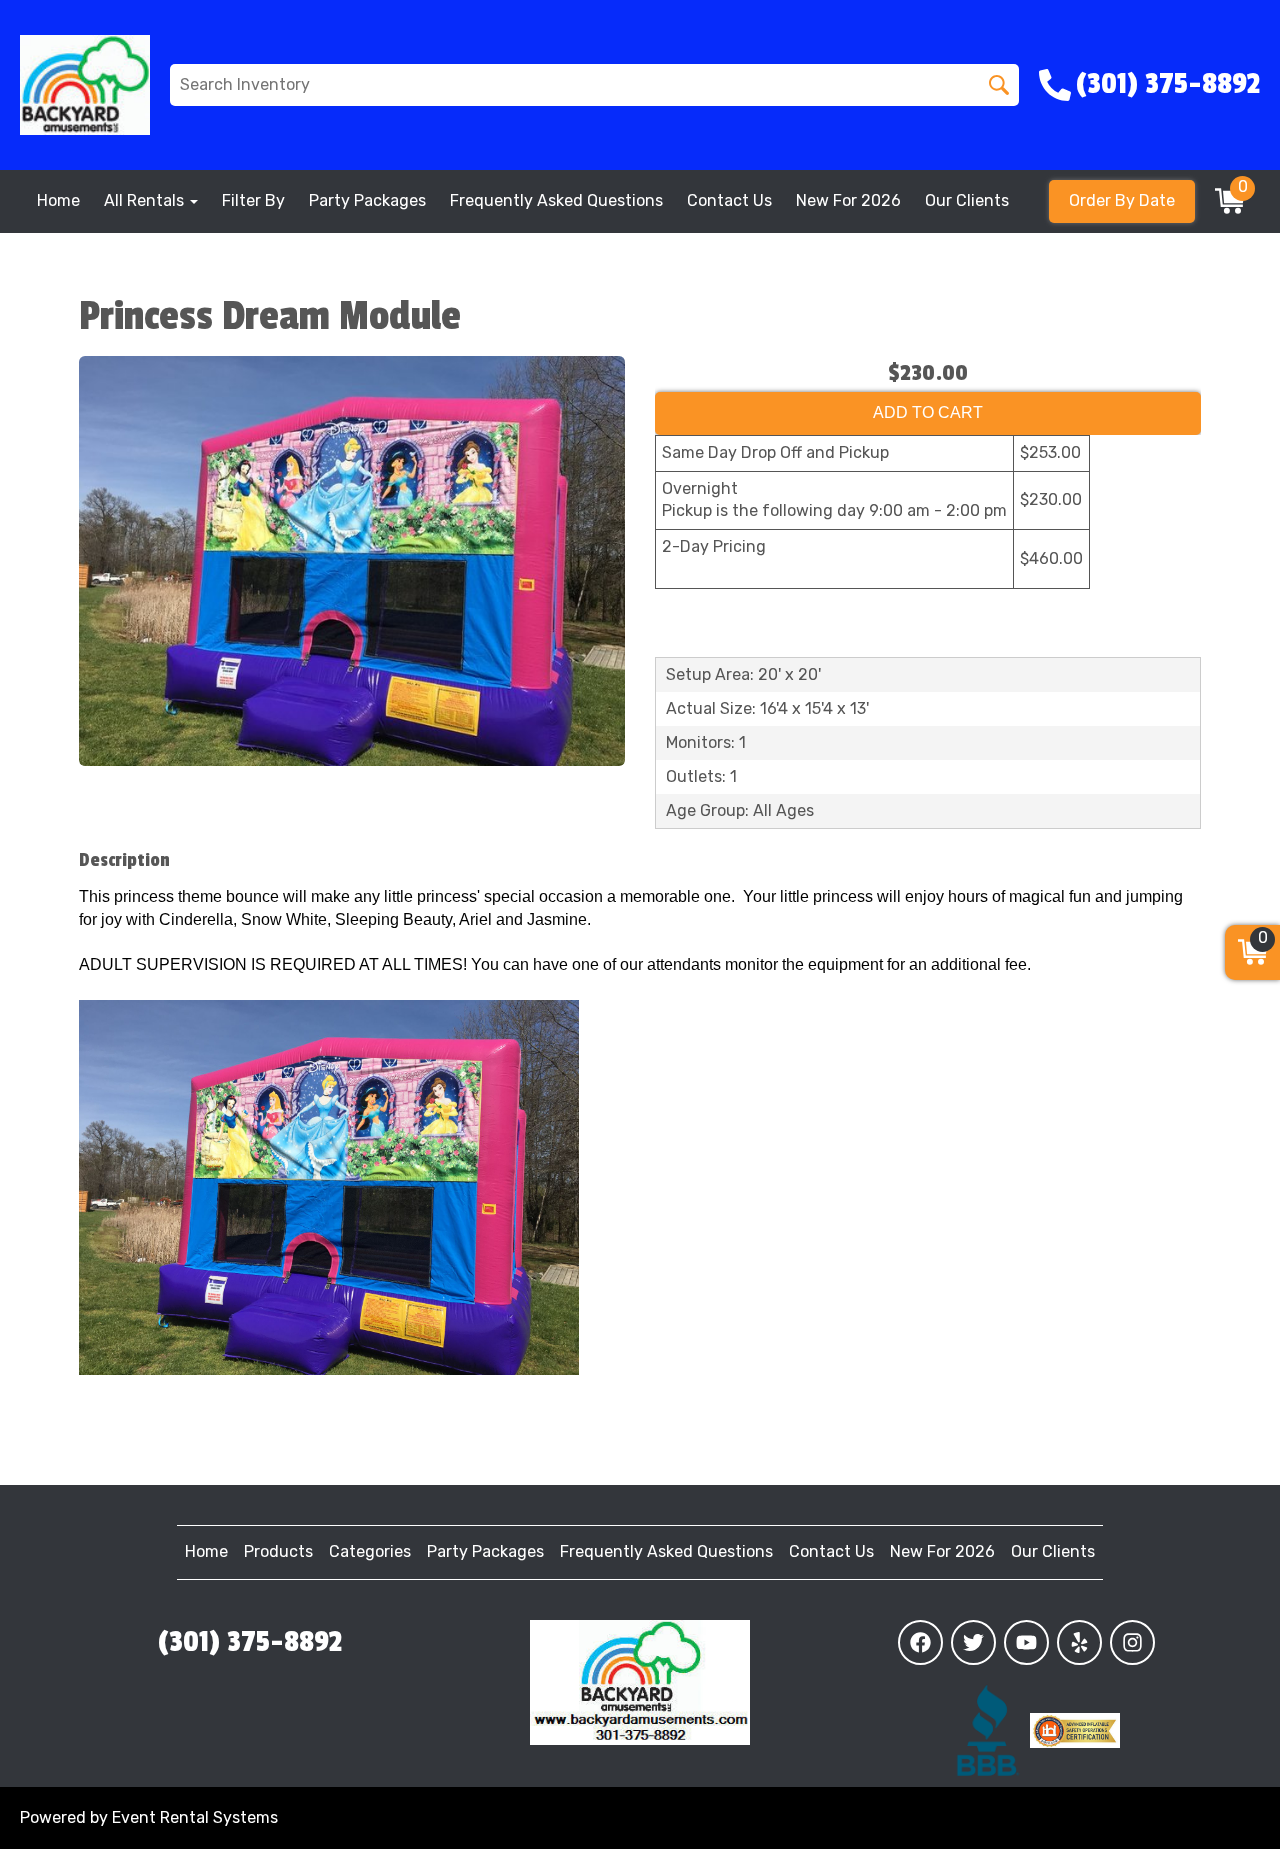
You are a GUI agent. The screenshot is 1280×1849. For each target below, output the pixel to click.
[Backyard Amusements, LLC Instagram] (1132, 1642)
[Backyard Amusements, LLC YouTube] (1026, 1642)
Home (58, 200)
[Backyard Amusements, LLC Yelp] (1079, 1642)
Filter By (253, 200)
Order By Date (1122, 200)
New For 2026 (848, 200)
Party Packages (367, 200)
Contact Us (729, 200)
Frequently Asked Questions (556, 200)
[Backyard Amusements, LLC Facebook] (920, 1642)
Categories (370, 1551)
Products (278, 1551)
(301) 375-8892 (250, 1642)
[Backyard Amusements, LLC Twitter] (973, 1642)
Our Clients (967, 200)
